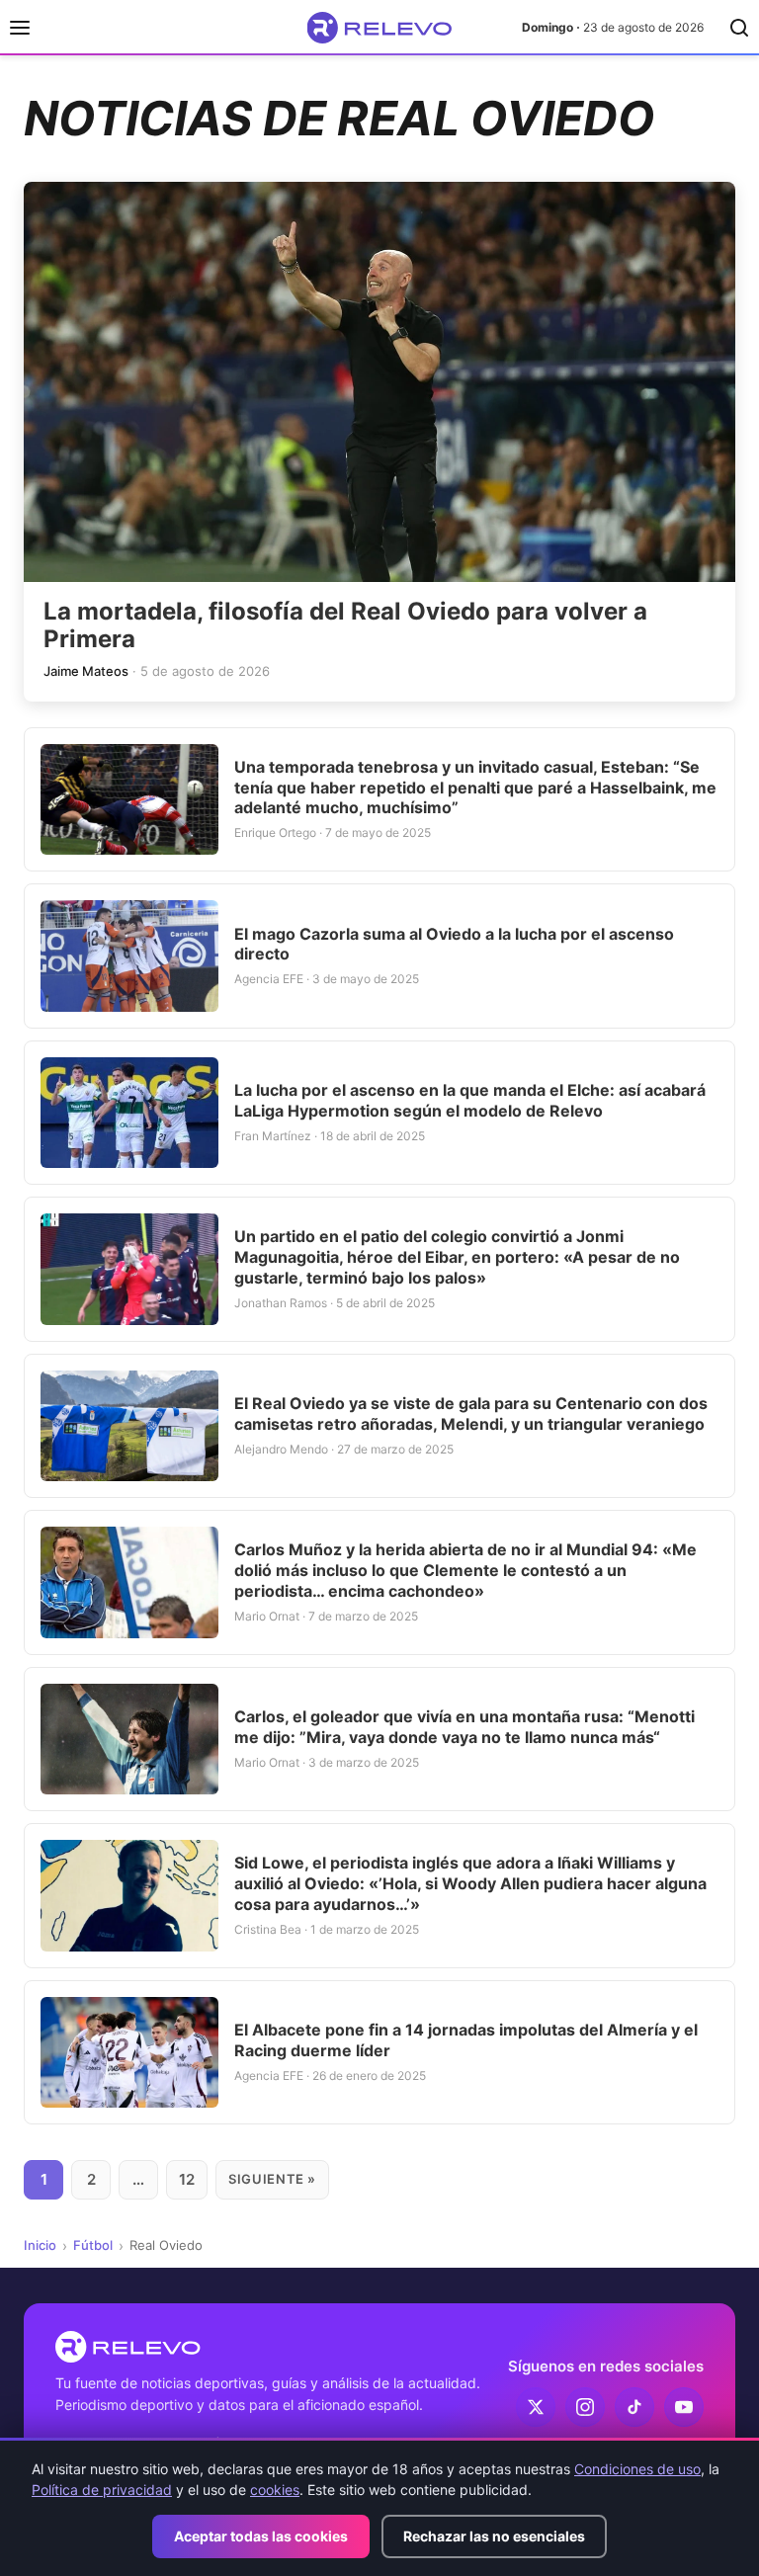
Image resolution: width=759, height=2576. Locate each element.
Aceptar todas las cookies (261, 2536)
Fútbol (93, 2245)
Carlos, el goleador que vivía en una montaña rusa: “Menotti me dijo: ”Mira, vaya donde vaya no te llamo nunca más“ (464, 1727)
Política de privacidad (102, 2490)
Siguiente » (272, 2179)
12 (187, 2179)
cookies (275, 2490)
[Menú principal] (20, 28)
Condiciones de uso (637, 2469)
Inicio (40, 2245)
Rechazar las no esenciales (494, 2536)
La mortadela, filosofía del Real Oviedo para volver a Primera (345, 625)
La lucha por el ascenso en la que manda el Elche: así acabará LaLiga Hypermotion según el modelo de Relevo (470, 1100)
